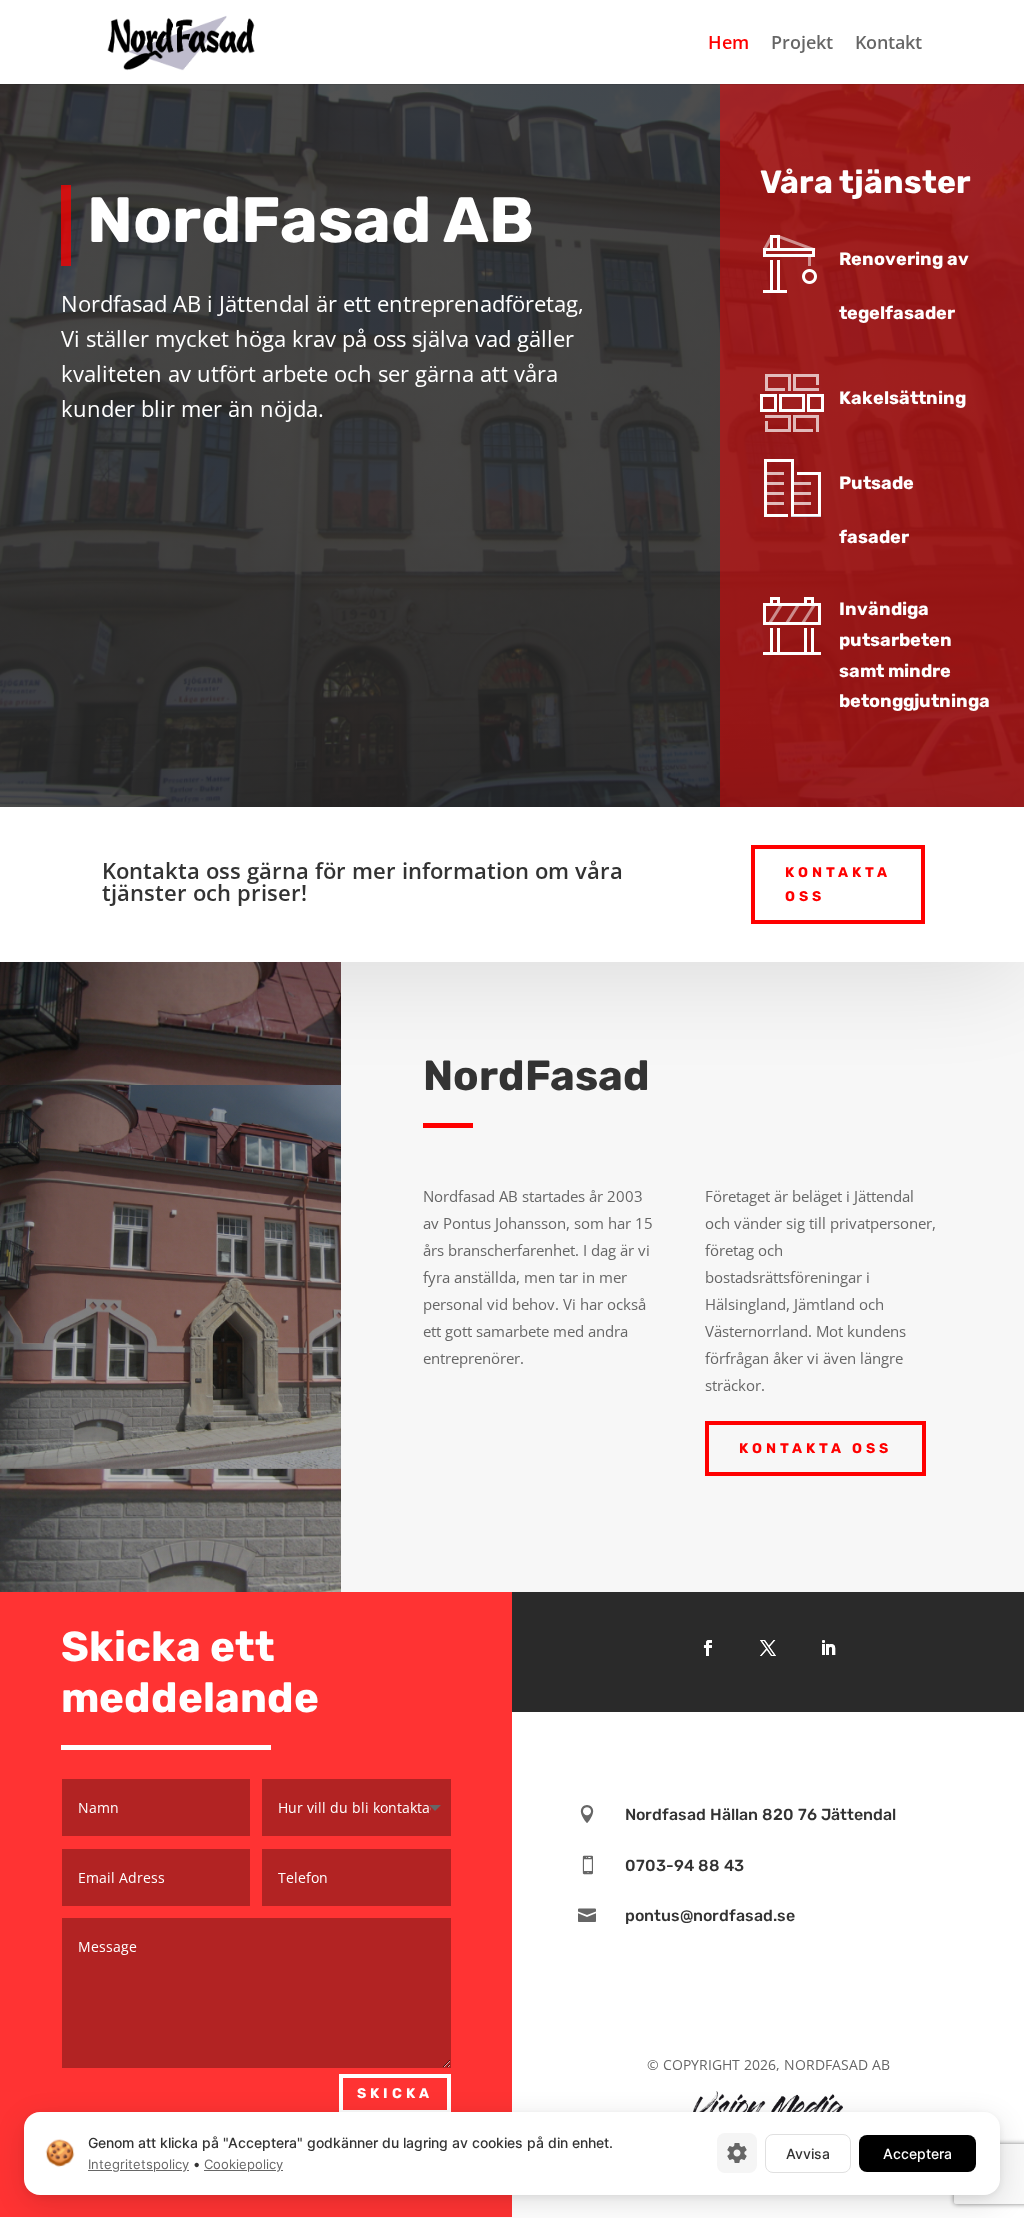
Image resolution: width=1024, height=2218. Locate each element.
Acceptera (917, 2152)
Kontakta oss (838, 884)
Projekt (802, 44)
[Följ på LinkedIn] (828, 1648)
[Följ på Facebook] (708, 1648)
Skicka (395, 2093)
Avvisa (808, 2152)
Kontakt (888, 44)
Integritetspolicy (138, 2164)
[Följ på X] (768, 1648)
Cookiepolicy (243, 2164)
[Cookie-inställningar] (737, 2153)
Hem (728, 44)
